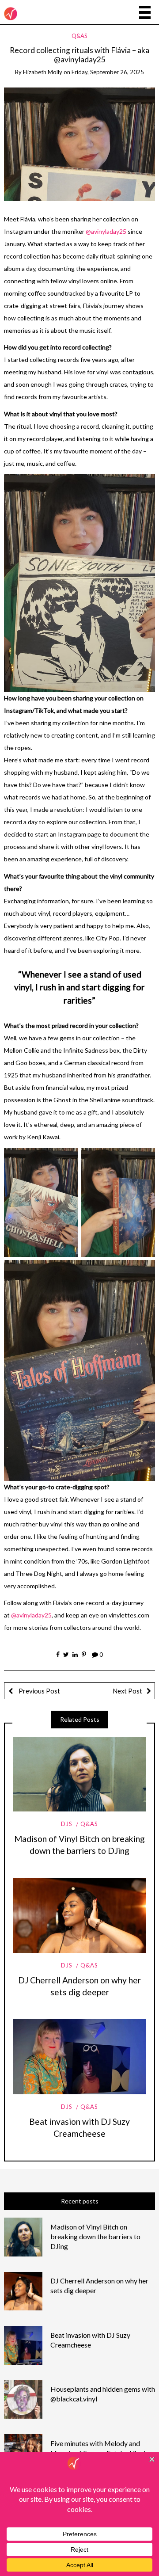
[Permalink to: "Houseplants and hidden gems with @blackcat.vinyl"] (23, 2399)
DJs (67, 1824)
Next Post (127, 1691)
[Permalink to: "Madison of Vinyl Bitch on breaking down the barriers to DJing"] (79, 1774)
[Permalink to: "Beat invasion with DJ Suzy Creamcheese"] (79, 2057)
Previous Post (39, 1691)
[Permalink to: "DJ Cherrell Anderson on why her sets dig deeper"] (79, 1916)
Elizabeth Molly (43, 72)
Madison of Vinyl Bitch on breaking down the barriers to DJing (95, 2236)
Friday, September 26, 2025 (108, 72)
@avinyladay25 (106, 231)
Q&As (79, 36)
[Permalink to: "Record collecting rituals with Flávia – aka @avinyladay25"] (80, 143)
